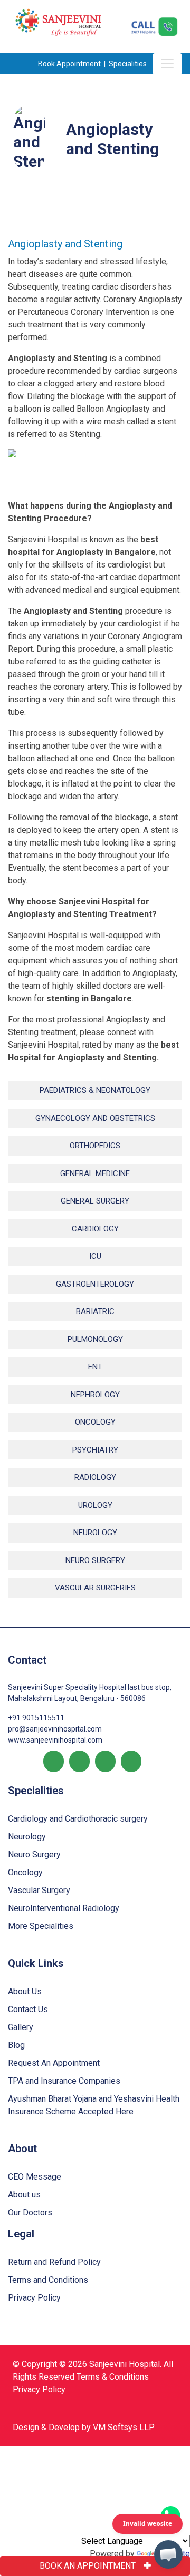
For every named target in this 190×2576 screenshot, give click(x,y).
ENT (95, 1367)
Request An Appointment (54, 2063)
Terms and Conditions (48, 2280)
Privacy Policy (34, 2298)
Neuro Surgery (95, 1560)
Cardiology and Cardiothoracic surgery (78, 1819)
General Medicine (95, 1173)
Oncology (95, 1422)
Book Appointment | (73, 64)
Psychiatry (95, 1450)
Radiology (95, 1477)
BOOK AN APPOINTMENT (88, 2566)
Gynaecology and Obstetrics (95, 1118)
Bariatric (95, 1311)
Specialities (129, 64)
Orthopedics (95, 1146)
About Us (25, 1991)
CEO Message (35, 2177)
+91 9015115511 (36, 1718)
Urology (95, 1505)
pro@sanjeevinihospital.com (55, 1729)
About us (24, 2195)
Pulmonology (95, 1339)
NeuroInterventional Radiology (64, 1908)
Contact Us (28, 2009)
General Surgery (95, 1201)
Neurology (95, 1533)
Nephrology (95, 1395)
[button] (168, 2554)
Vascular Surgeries (95, 1588)
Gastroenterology (95, 1284)
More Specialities (41, 1926)
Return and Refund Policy (54, 2262)
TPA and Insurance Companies (64, 2081)
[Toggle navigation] (167, 64)
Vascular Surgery (39, 1890)
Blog (16, 2045)
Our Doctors (30, 2212)
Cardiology (95, 1229)
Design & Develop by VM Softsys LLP (84, 2427)
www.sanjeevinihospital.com (55, 1740)
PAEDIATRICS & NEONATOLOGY (95, 1090)
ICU (95, 1256)
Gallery (21, 2027)
